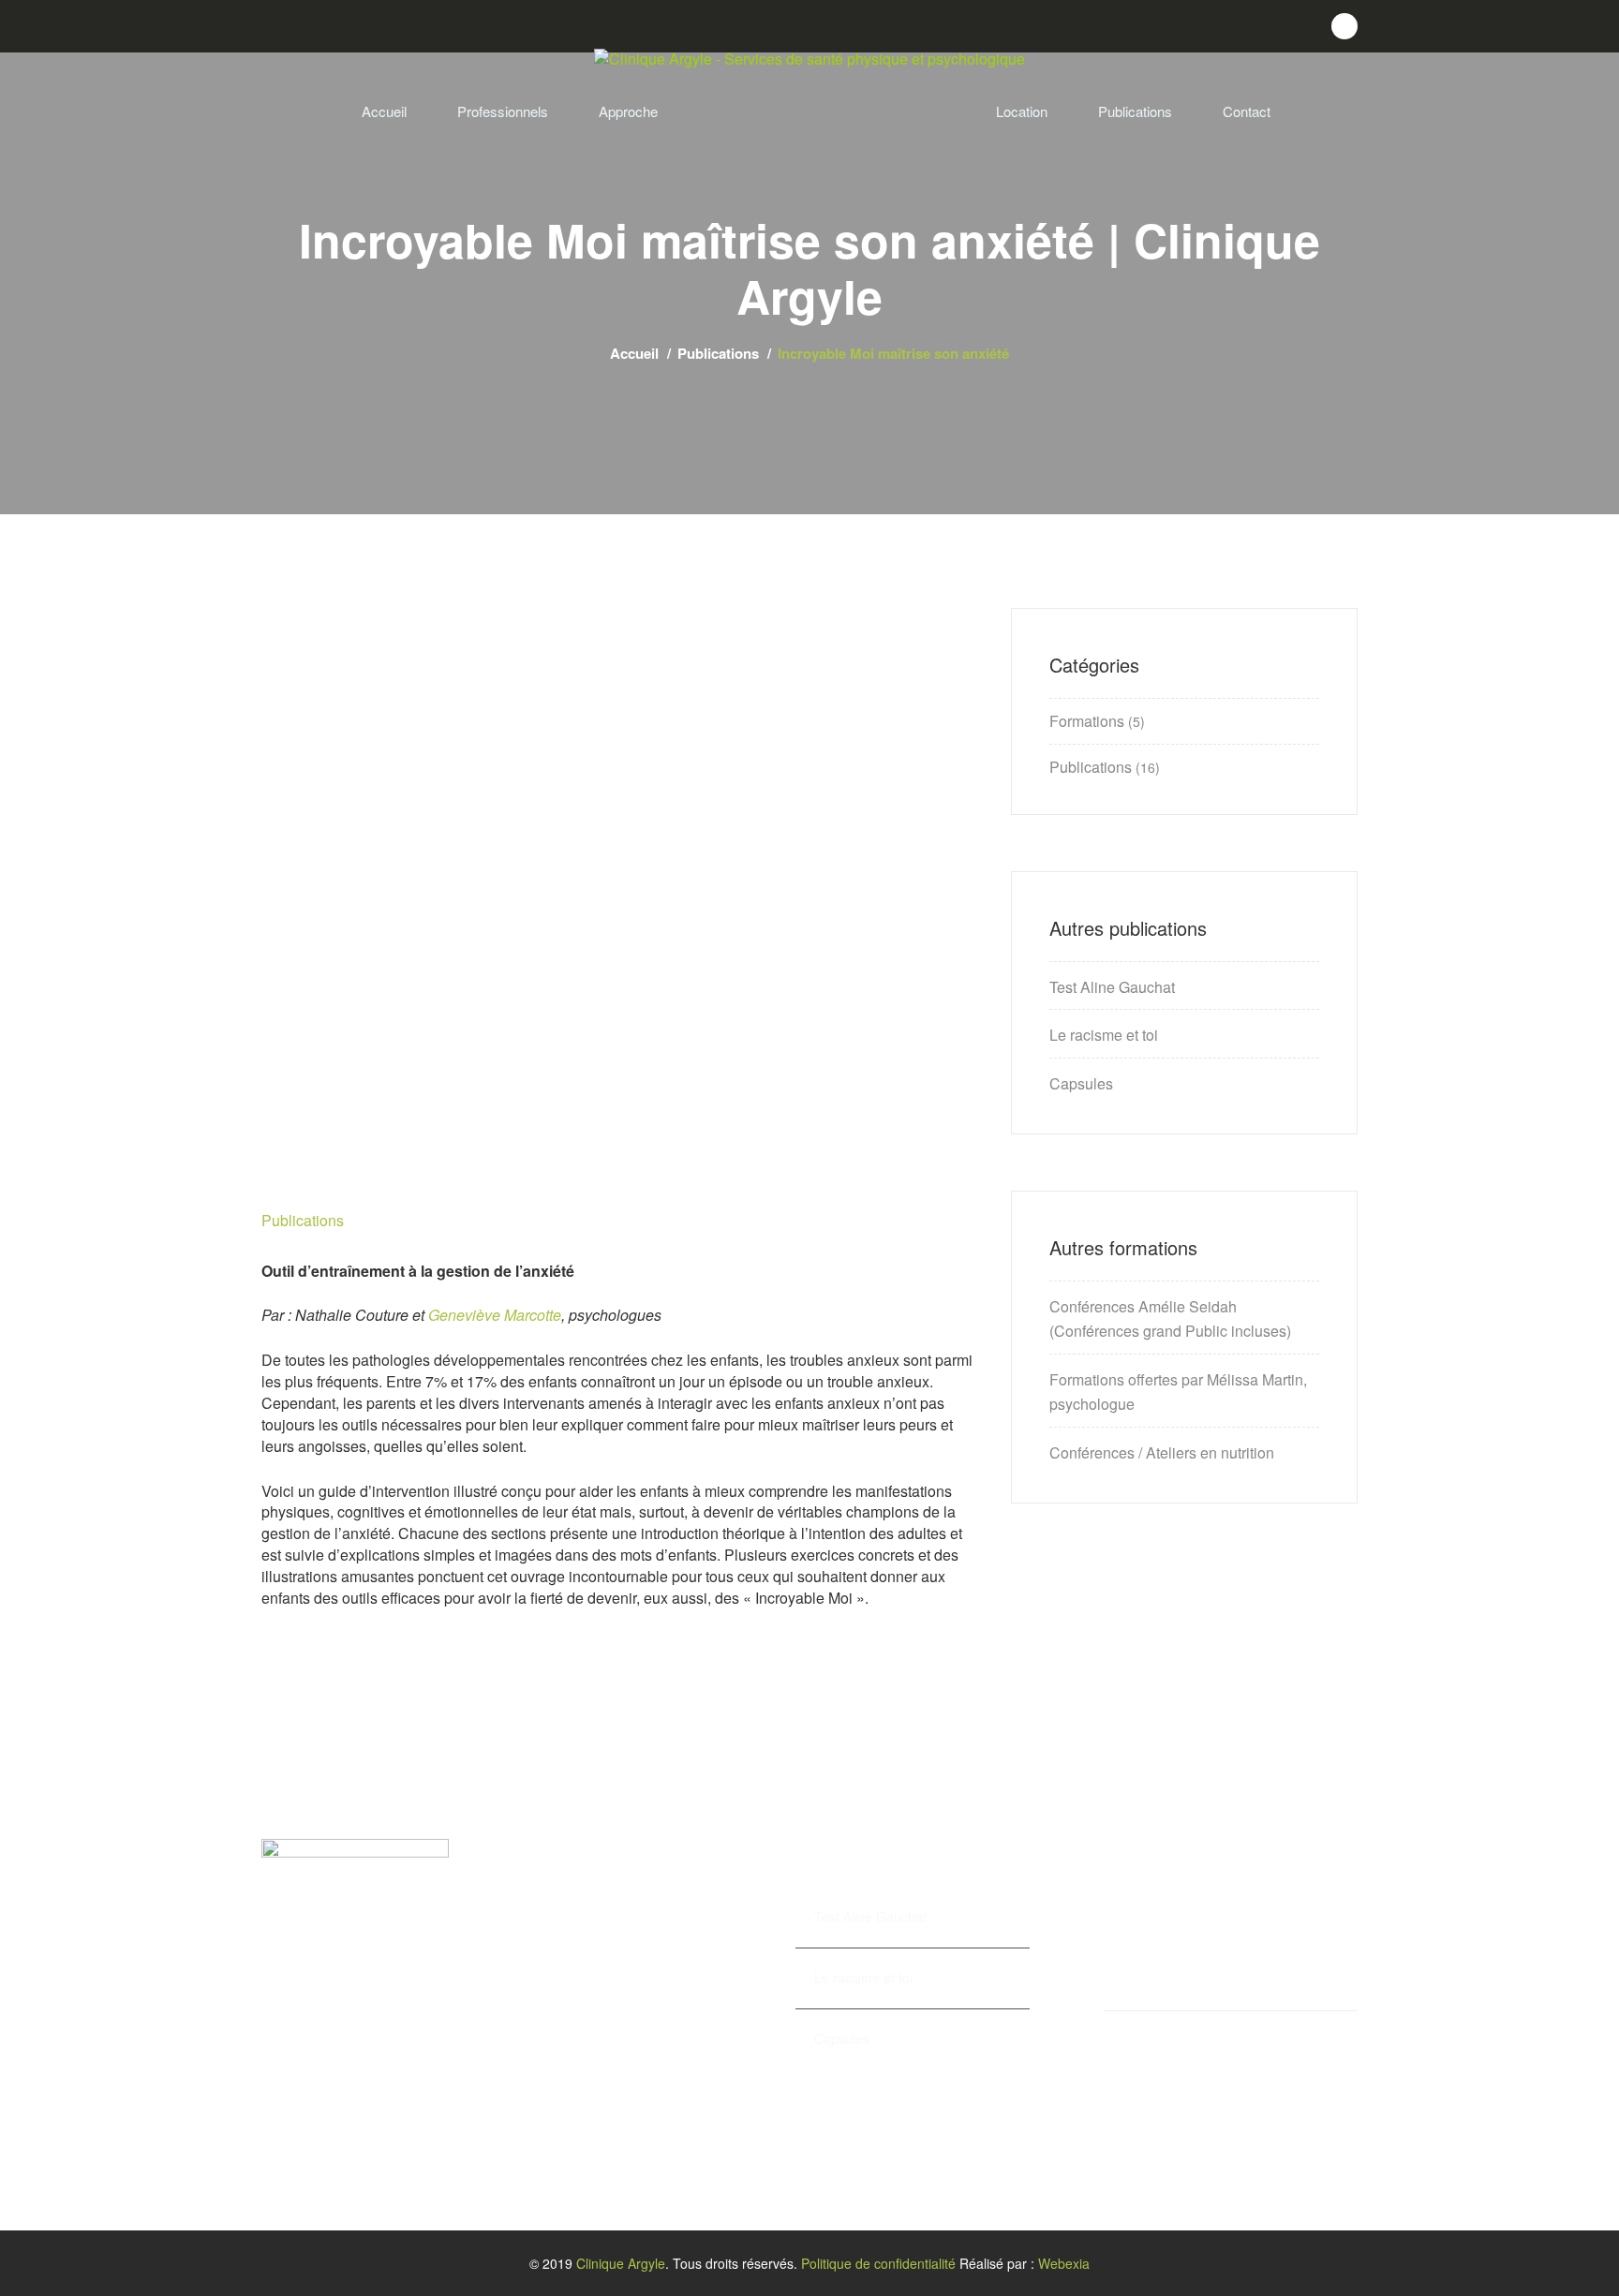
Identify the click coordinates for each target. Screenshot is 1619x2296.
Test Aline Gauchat (1112, 987)
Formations (1087, 721)
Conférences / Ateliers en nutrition (1162, 1452)
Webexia (1064, 2263)
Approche (628, 111)
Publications (1135, 111)
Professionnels (503, 111)
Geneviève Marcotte (495, 1315)
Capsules (1081, 1083)
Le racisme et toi (1104, 1035)
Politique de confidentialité (878, 2263)
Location (1022, 111)
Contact (1247, 111)
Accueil (384, 111)
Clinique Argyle (621, 2263)
